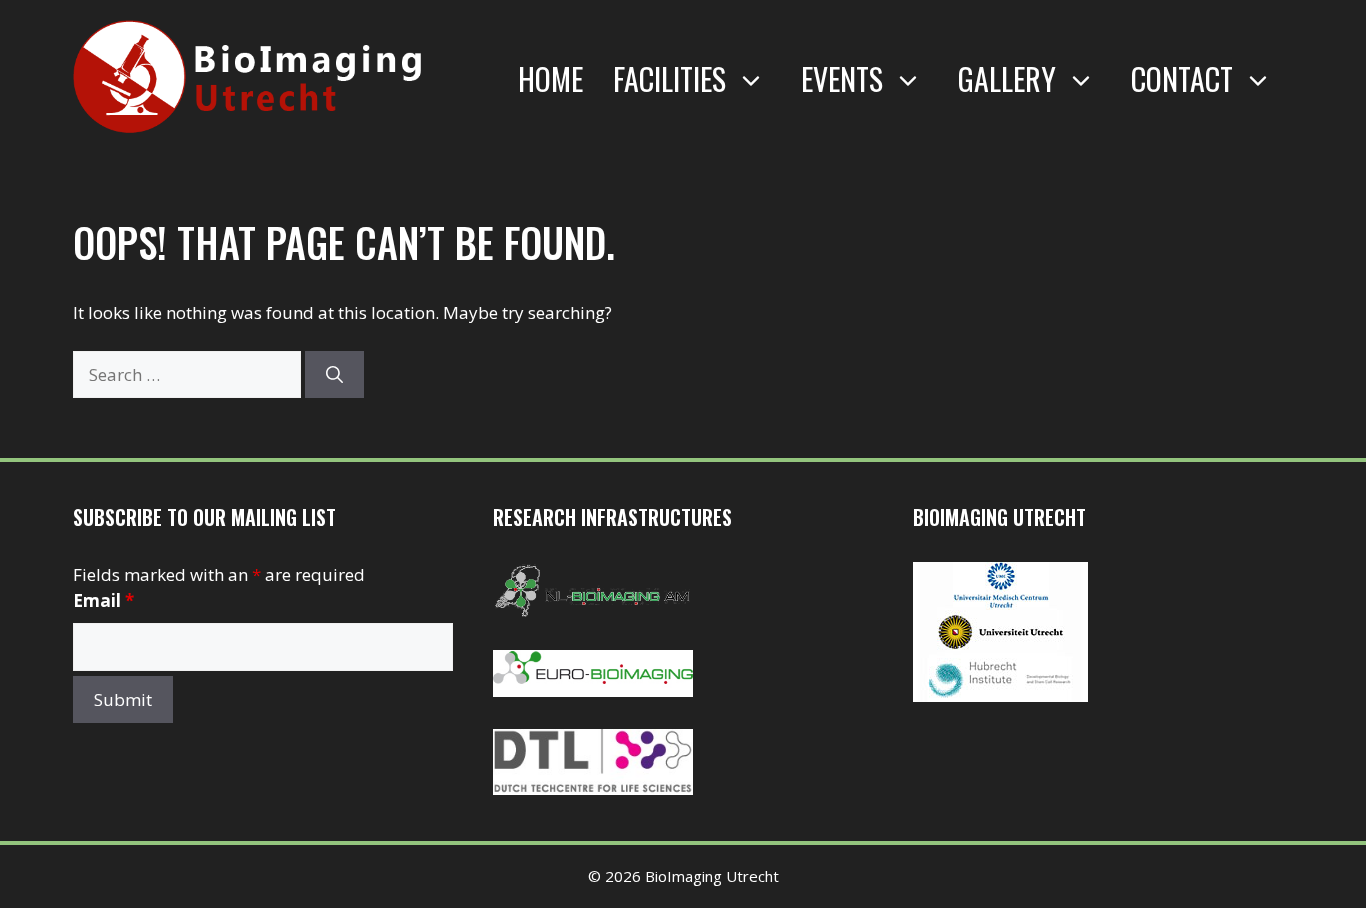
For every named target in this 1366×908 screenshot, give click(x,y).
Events (842, 78)
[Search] (334, 375)
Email (103, 600)
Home (550, 78)
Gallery (1007, 78)
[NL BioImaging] (593, 611)
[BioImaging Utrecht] (1000, 695)
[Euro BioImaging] (593, 690)
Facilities (669, 78)
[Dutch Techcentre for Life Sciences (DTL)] (593, 788)
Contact (1182, 78)
